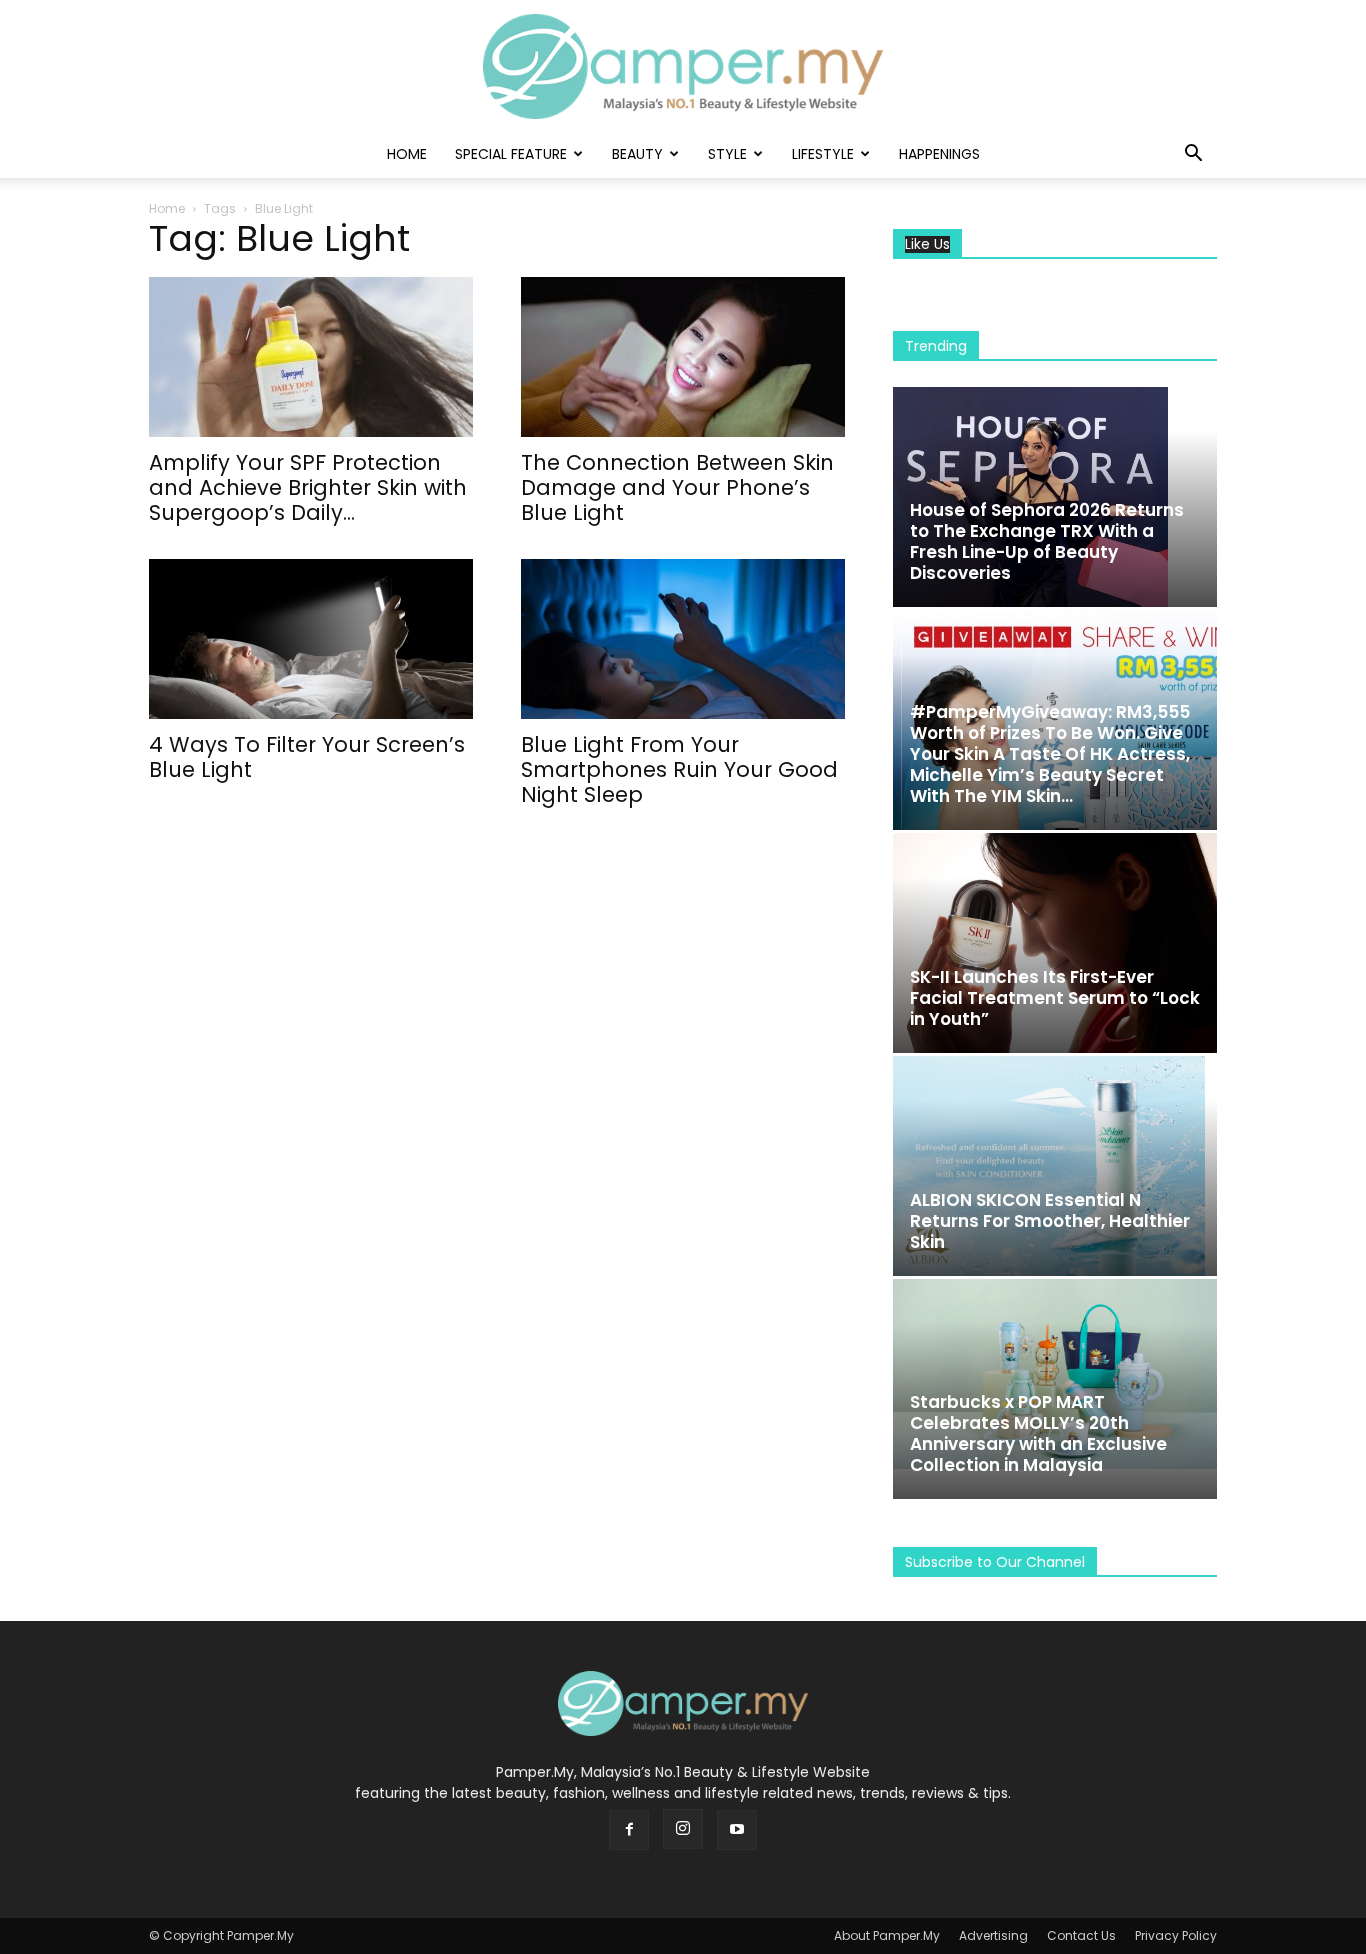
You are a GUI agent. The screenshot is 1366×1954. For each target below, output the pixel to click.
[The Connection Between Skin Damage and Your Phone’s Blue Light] (683, 357)
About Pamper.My (887, 1935)
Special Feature (511, 154)
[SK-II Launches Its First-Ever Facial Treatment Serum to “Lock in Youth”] (1055, 943)
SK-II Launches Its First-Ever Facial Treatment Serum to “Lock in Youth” (1055, 998)
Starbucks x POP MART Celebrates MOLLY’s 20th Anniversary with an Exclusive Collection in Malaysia (1038, 1433)
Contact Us (1081, 1935)
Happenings (939, 154)
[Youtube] (737, 1830)
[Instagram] (683, 1829)
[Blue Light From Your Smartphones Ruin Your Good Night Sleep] (683, 639)
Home (407, 154)
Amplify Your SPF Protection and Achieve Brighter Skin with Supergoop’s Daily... (308, 487)
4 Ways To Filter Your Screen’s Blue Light (307, 757)
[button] (1193, 155)
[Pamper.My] (683, 66)
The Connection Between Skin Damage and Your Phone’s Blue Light (677, 487)
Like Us (927, 244)
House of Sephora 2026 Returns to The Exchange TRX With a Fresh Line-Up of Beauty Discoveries (1047, 541)
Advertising (993, 1935)
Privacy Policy (1176, 1935)
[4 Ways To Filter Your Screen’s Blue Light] (311, 639)
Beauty (637, 154)
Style (727, 154)
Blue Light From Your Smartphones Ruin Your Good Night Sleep (679, 769)
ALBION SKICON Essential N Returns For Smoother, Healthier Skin (1050, 1221)
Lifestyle (823, 154)
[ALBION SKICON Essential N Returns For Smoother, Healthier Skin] (1055, 1166)
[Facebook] (629, 1830)
